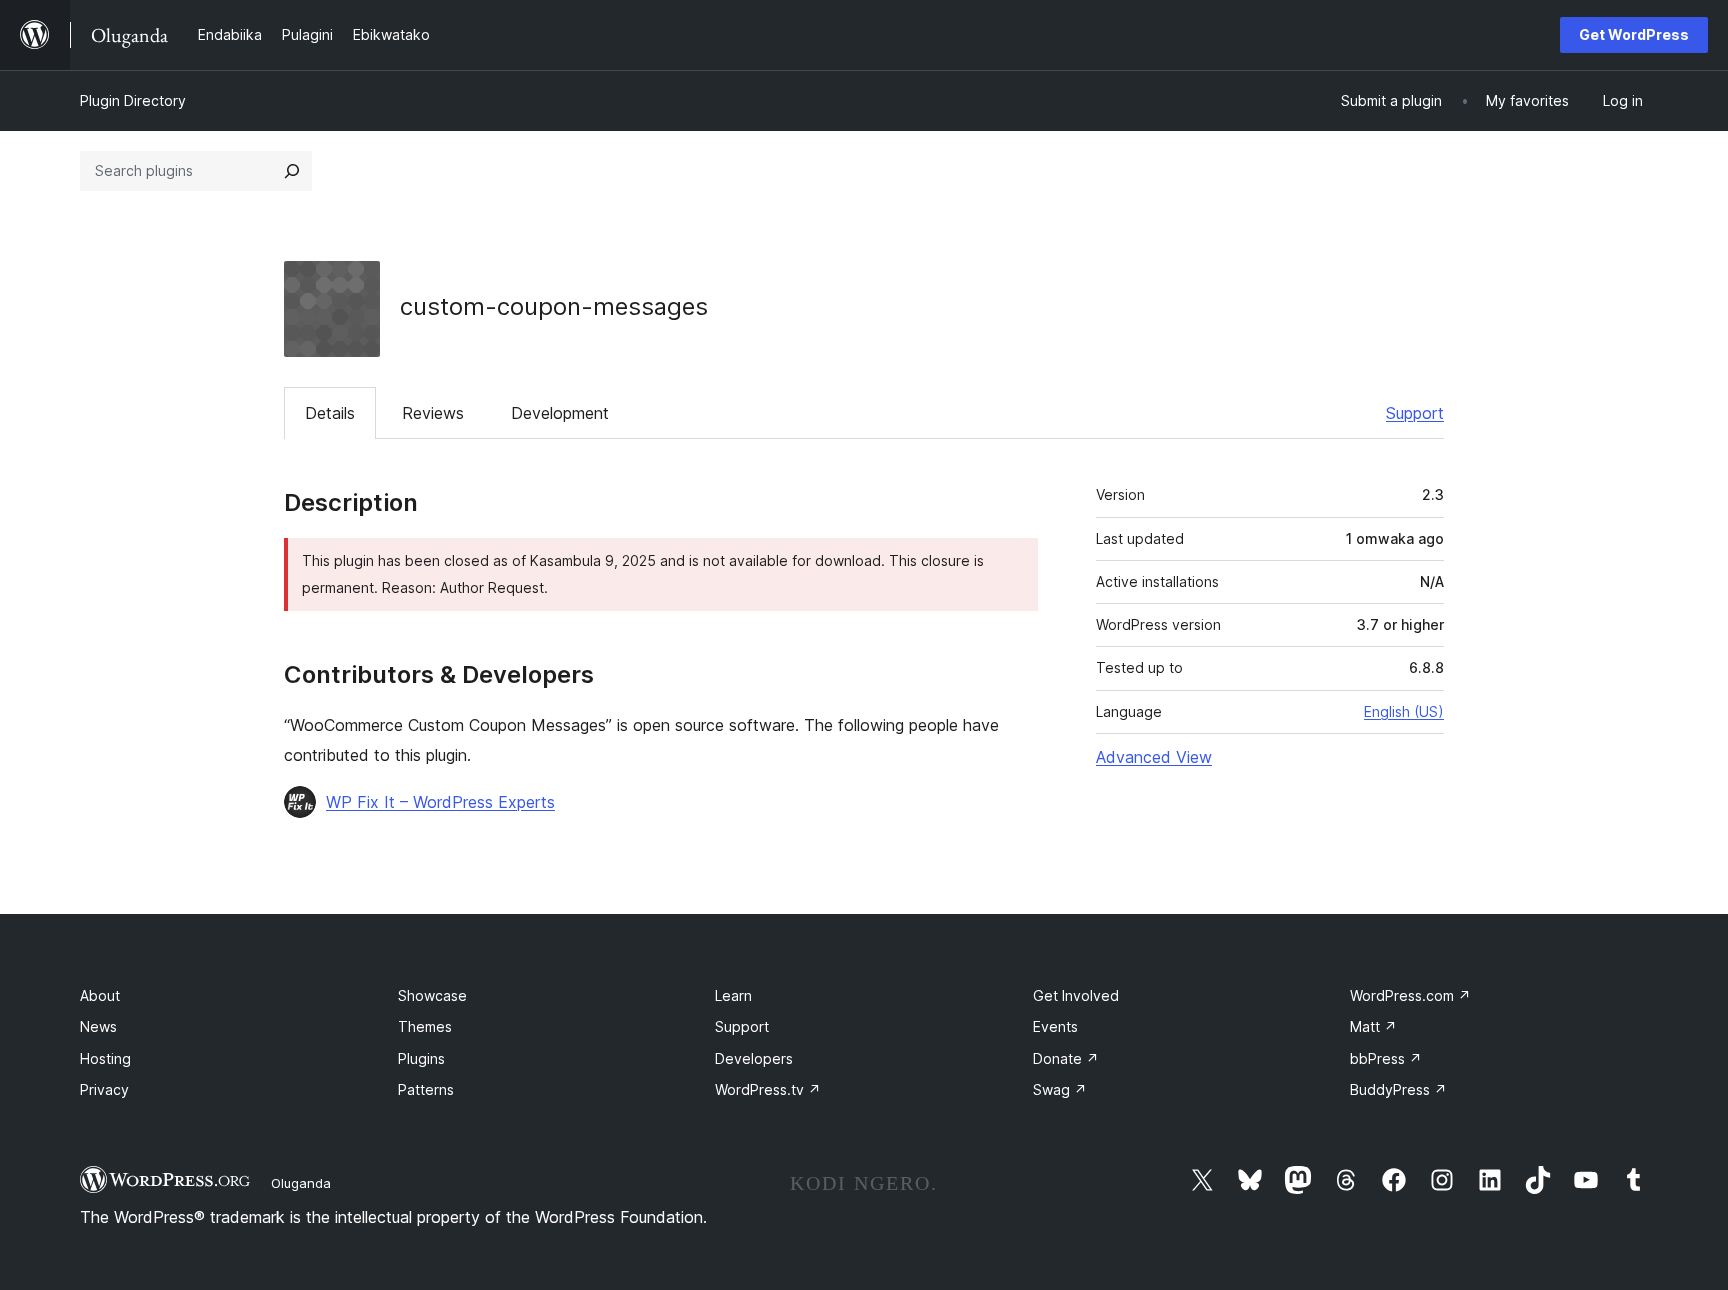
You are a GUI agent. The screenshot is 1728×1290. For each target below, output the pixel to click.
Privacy (104, 1089)
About (100, 995)
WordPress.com (1410, 995)
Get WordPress (1634, 34)
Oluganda (301, 1183)
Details (330, 413)
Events (1055, 1026)
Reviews (433, 413)
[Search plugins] (292, 171)
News (98, 1026)
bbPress (1386, 1058)
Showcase (432, 995)
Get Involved (1076, 995)
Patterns (426, 1089)
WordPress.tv (768, 1089)
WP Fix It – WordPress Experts (440, 802)
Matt (1373, 1026)
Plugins (421, 1058)
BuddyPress (1398, 1089)
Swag (1060, 1089)
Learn (733, 995)
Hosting (105, 1058)
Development (560, 413)
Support (1415, 413)
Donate (1066, 1058)
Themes (425, 1026)
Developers (754, 1058)
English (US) (1404, 711)
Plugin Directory (133, 100)
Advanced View (1154, 757)
